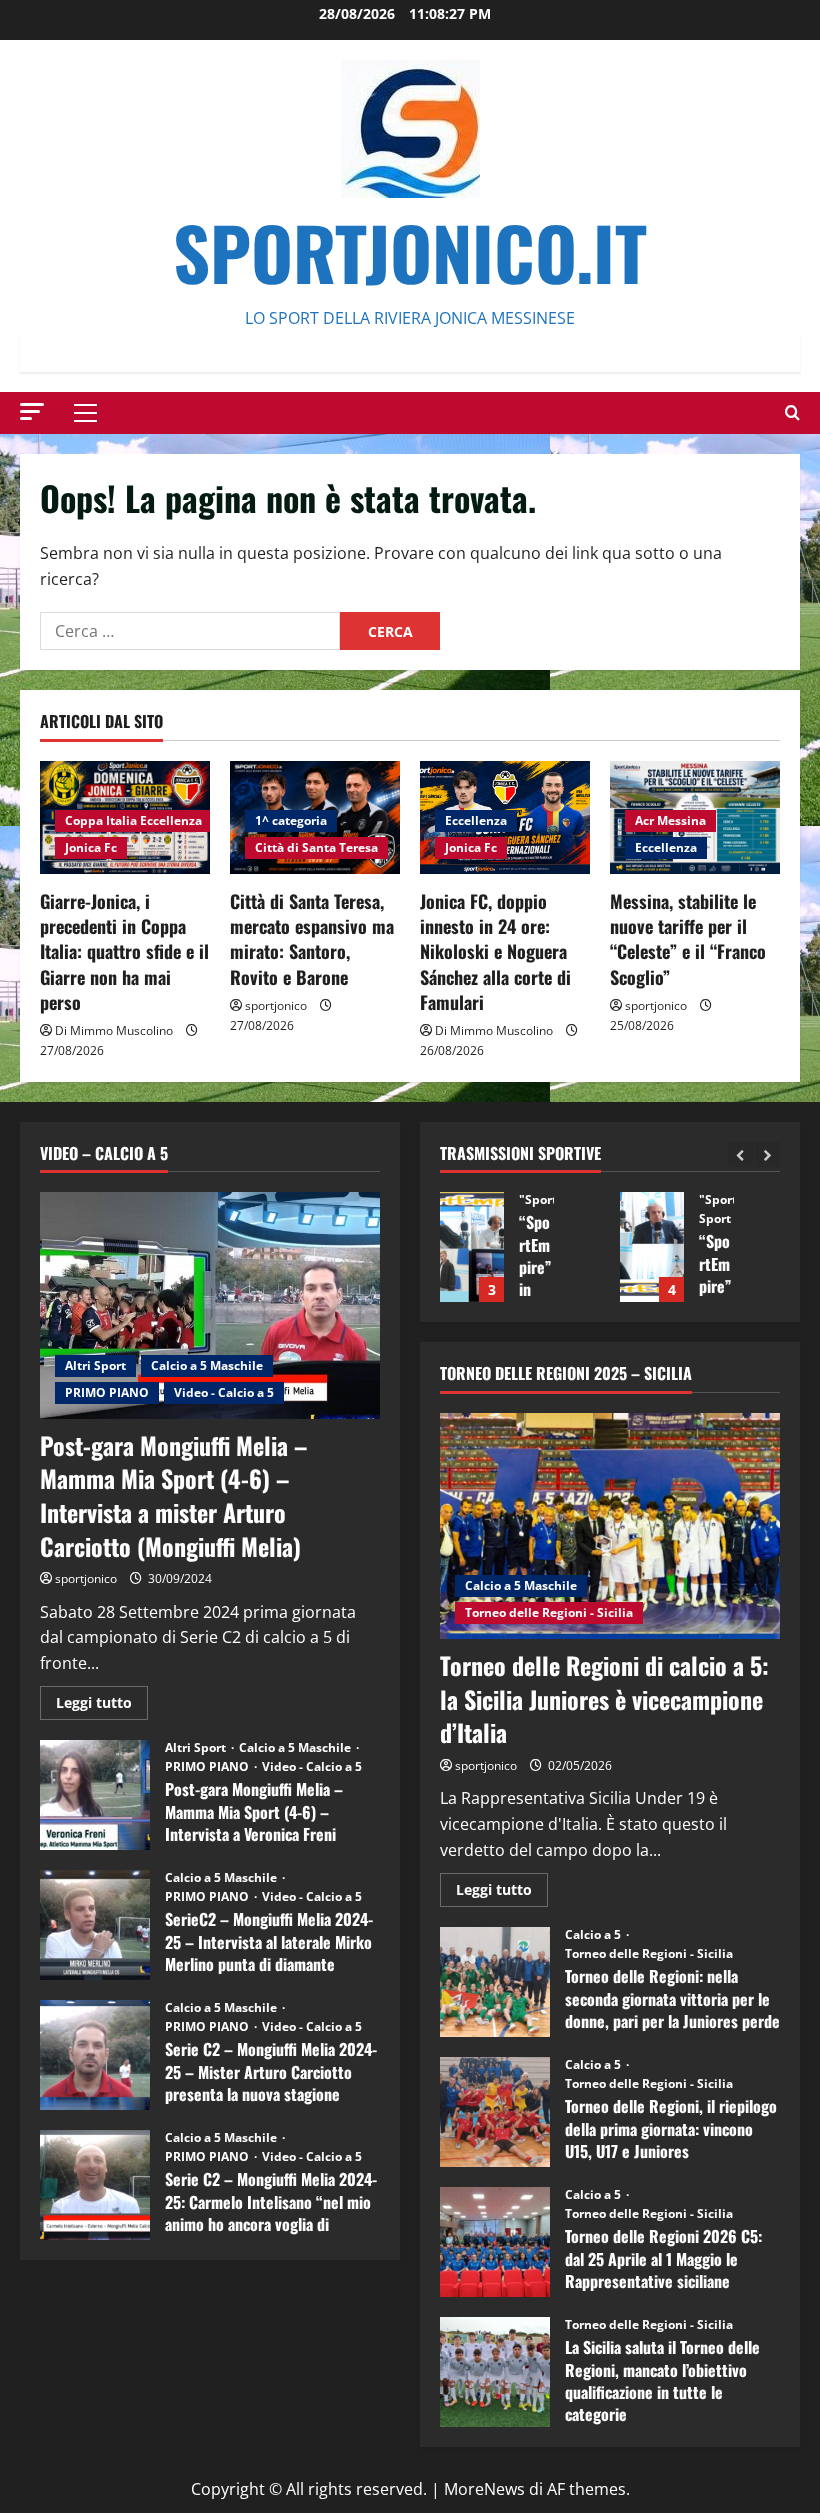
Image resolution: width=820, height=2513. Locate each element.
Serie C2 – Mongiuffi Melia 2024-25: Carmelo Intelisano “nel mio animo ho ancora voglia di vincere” (95, 2185)
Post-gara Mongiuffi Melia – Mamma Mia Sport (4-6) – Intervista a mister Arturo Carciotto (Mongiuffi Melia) (173, 1495)
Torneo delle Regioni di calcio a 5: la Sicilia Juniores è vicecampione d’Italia (604, 1698)
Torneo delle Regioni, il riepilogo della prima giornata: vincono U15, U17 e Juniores (495, 2112)
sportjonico (276, 1005)
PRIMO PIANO (107, 1392)
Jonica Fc (91, 847)
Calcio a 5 (594, 1935)
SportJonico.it (410, 251)
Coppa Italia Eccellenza (133, 820)
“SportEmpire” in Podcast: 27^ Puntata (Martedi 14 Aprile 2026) (585, 1247)
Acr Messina (670, 820)
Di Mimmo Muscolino (114, 1030)
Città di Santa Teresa (316, 847)
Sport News (666, 1219)
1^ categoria (291, 820)
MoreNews (484, 2489)
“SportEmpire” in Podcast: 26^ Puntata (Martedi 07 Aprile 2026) (765, 1247)
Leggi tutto (102, 1706)
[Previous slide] (740, 1154)
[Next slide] (767, 1154)
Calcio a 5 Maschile (207, 1365)
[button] (32, 411)
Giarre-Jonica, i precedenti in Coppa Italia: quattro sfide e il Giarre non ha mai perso (124, 951)
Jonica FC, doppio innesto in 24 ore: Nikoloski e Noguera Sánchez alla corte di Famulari (495, 951)
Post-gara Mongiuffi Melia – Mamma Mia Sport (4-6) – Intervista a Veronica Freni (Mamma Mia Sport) (95, 1795)
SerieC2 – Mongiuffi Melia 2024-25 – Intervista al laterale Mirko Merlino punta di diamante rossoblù (95, 1925)
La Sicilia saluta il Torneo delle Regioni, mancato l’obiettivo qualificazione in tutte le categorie (495, 2372)
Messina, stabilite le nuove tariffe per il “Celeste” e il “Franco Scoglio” (688, 939)
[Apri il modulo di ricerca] (792, 412)
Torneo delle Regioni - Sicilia (549, 1612)
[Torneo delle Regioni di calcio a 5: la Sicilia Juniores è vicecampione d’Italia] (610, 1526)
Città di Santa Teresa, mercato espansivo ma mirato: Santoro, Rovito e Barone (312, 939)
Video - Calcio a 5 (224, 1392)
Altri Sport (95, 1365)
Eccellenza (476, 820)
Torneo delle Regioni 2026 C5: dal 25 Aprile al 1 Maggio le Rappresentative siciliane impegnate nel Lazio (495, 2242)
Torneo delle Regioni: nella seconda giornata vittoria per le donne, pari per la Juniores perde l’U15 (495, 1982)
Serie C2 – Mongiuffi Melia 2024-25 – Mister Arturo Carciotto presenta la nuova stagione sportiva (95, 2055)
